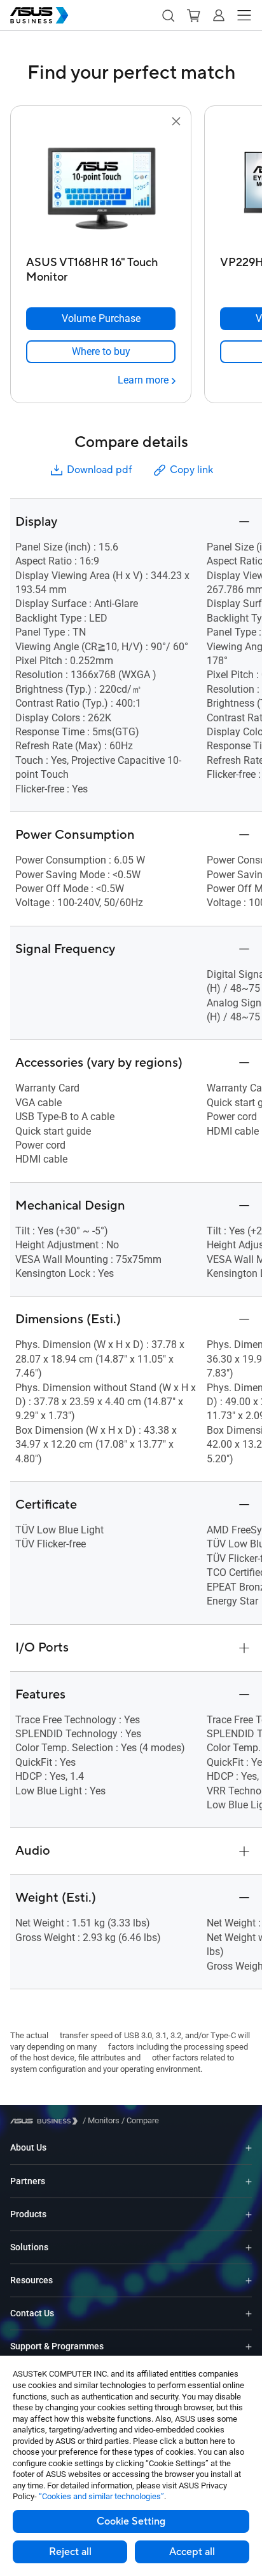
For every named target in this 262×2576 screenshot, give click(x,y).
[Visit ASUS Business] (46, 2121)
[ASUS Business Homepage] (39, 15)
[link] (101, 352)
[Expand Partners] (249, 2181)
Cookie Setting (131, 2521)
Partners (28, 2181)
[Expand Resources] (249, 2280)
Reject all (70, 2552)
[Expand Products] (249, 2214)
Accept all (192, 2552)
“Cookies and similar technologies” (101, 2496)
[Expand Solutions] (249, 2247)
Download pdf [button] (99, 470)
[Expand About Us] (249, 2148)
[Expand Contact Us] (249, 2313)
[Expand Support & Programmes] (249, 2346)
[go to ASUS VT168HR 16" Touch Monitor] (101, 190)
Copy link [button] (191, 470)
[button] (168, 15)
